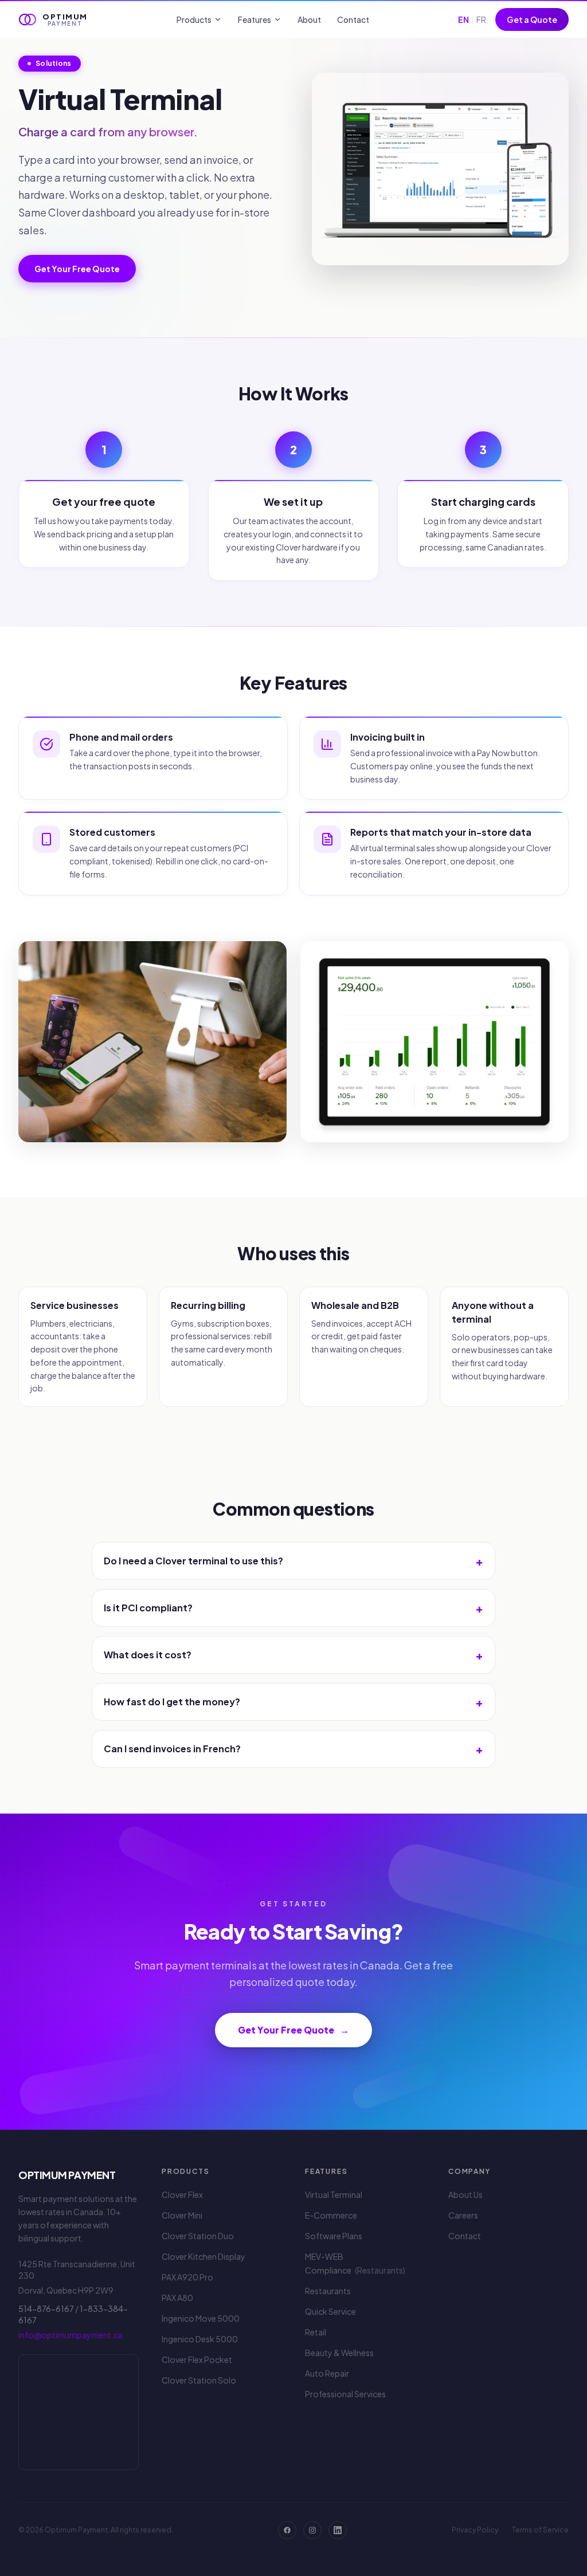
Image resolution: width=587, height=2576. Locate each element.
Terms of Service (540, 2530)
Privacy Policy (475, 2530)
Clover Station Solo (199, 2380)
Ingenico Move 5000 (201, 2318)
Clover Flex (182, 2194)
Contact (353, 19)
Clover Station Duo (198, 2236)
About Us (465, 2194)
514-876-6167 (46, 2308)
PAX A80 (177, 2298)
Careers (463, 2215)
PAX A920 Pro (187, 2277)
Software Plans (334, 2236)
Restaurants (328, 2291)
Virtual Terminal (334, 2194)
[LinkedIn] (338, 2530)
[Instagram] (312, 2530)
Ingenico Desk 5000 (200, 2339)
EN (463, 19)
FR (481, 19)
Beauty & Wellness (339, 2353)
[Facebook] (287, 2530)
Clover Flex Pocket (197, 2359)
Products (194, 19)
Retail (316, 2332)
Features (255, 19)
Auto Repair (327, 2373)
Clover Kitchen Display (204, 2256)
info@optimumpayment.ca (71, 2335)
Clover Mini (182, 2215)
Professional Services (345, 2394)
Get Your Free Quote (77, 269)
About (309, 19)
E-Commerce (331, 2215)
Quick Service (330, 2311)
